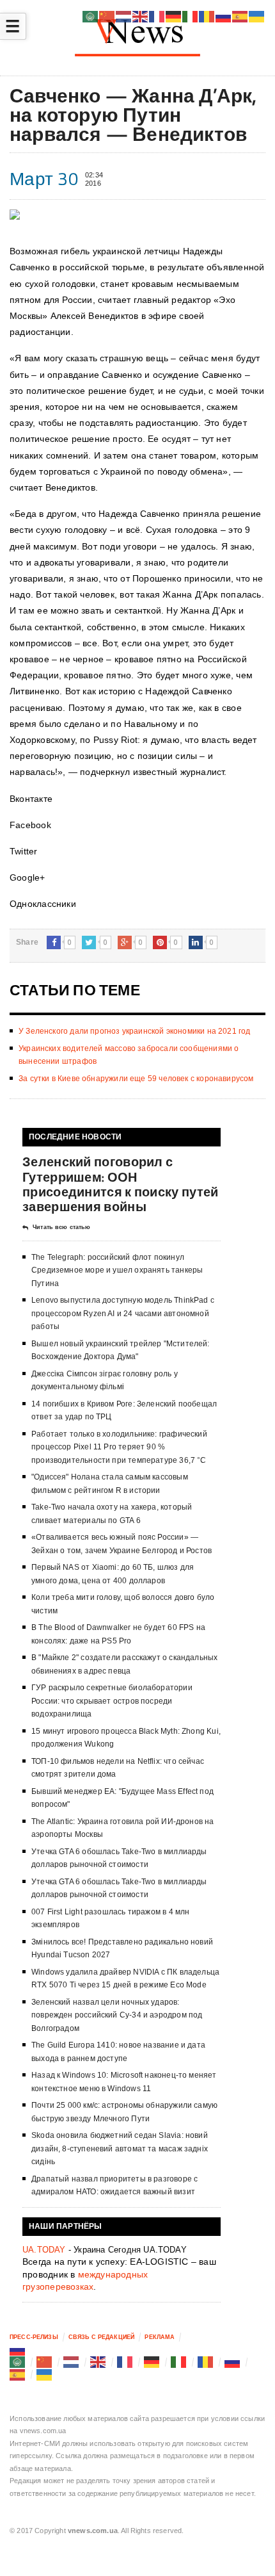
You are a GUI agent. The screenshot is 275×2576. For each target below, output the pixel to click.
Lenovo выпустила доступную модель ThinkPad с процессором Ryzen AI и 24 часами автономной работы (123, 1313)
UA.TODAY (44, 2250)
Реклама (160, 2337)
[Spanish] (18, 2374)
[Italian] (179, 2362)
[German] (152, 2362)
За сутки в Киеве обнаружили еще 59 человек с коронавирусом (136, 1079)
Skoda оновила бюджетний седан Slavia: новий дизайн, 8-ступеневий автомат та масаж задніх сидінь (120, 2148)
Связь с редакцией (101, 2337)
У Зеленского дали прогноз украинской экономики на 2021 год (134, 1031)
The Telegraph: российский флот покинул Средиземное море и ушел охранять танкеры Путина (117, 1270)
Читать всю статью (61, 1227)
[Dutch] (72, 2362)
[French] (125, 2362)
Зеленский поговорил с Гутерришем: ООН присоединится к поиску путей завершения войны (120, 1184)
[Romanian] (206, 2362)
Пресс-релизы (34, 2337)
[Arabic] (18, 2362)
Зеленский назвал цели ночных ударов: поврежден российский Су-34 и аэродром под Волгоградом (117, 2015)
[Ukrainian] (45, 2374)
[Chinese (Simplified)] (45, 2362)
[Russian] (18, 2349)
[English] (98, 2362)
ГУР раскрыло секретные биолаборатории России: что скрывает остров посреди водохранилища (112, 1701)
